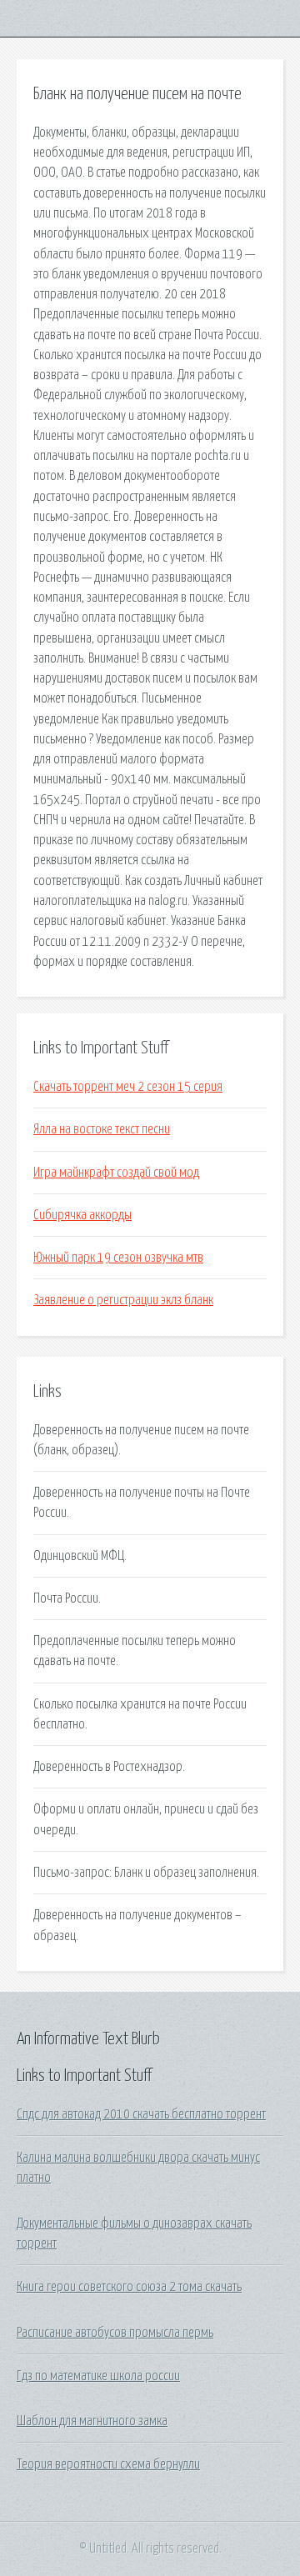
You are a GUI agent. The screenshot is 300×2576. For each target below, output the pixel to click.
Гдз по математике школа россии (98, 2376)
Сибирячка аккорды (82, 1215)
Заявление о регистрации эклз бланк (123, 1300)
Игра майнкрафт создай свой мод (116, 1173)
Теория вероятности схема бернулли (108, 2464)
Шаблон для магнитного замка (92, 2421)
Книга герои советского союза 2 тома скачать (129, 2287)
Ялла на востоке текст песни (102, 1129)
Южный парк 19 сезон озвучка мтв (118, 1258)
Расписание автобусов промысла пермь (115, 2333)
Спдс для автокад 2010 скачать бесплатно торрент (141, 2114)
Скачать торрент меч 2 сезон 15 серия (128, 1087)
